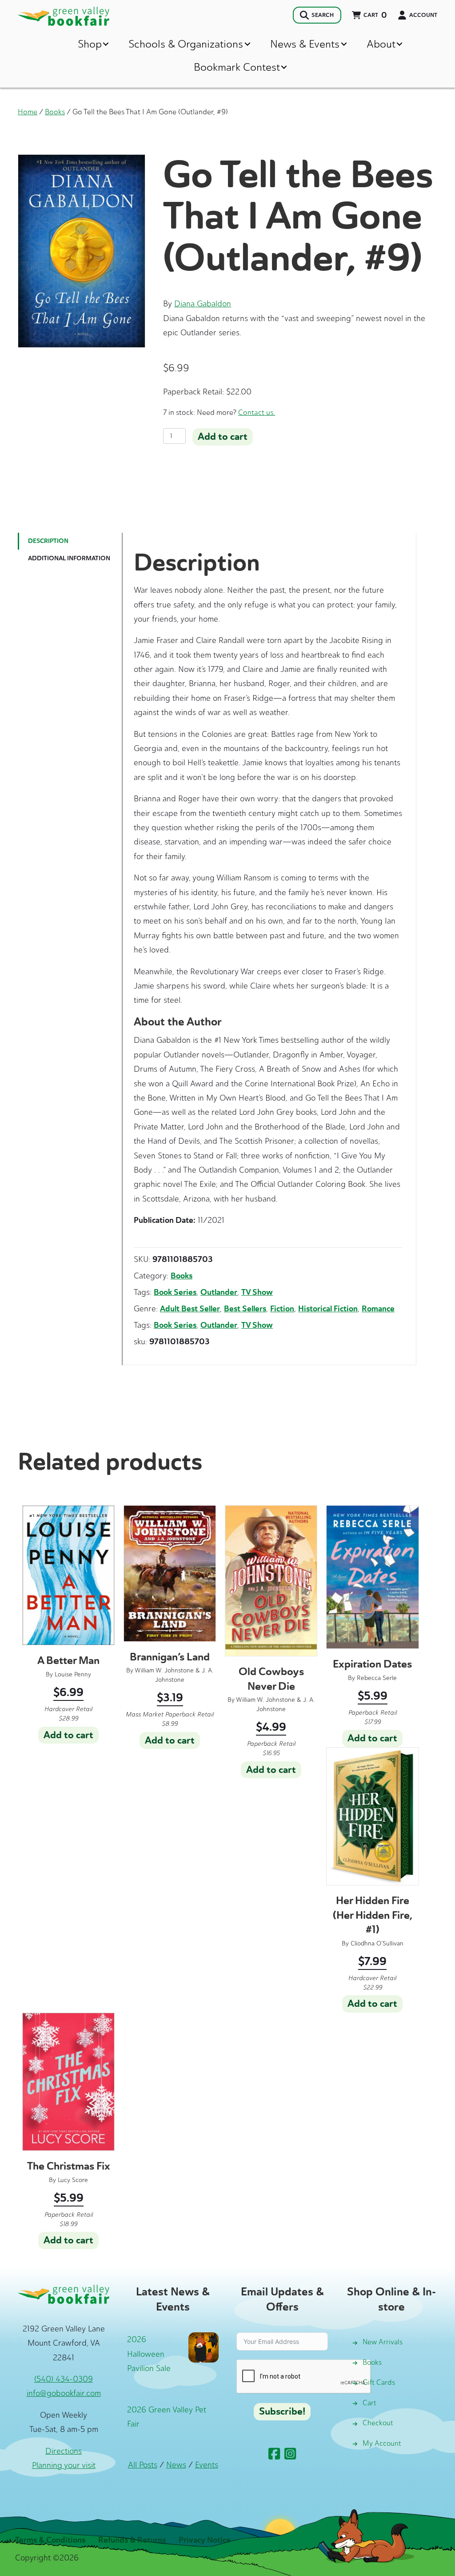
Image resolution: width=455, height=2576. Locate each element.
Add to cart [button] (68, 1735)
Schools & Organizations (186, 44)
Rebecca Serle (377, 1678)
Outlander (219, 1292)
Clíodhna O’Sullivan (377, 1943)
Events (207, 2465)
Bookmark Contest (237, 67)
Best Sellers (245, 1309)
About (381, 44)
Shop (90, 44)
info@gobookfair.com (64, 2393)
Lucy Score (73, 2180)
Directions (64, 2451)
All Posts (143, 2465)
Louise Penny (73, 1674)
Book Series (175, 1292)
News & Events (305, 44)
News (176, 2465)
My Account (382, 2443)
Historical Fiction (328, 1309)
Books (55, 112)
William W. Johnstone (164, 1670)
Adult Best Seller (190, 1309)
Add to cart (223, 437)
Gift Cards (379, 2382)
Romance (378, 1309)
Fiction (282, 1309)
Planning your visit (64, 2465)
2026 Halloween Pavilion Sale (149, 2354)
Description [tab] (48, 541)
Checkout (378, 2423)
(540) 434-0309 (64, 2379)
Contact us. (257, 412)
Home (28, 112)
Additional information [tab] (69, 558)
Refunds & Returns (132, 2540)
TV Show (257, 1292)
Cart (369, 2403)
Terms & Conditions (50, 2540)
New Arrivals (383, 2342)
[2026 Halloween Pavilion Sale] (204, 2347)
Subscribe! (282, 2411)
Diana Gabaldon (203, 304)
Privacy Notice (205, 2540)
